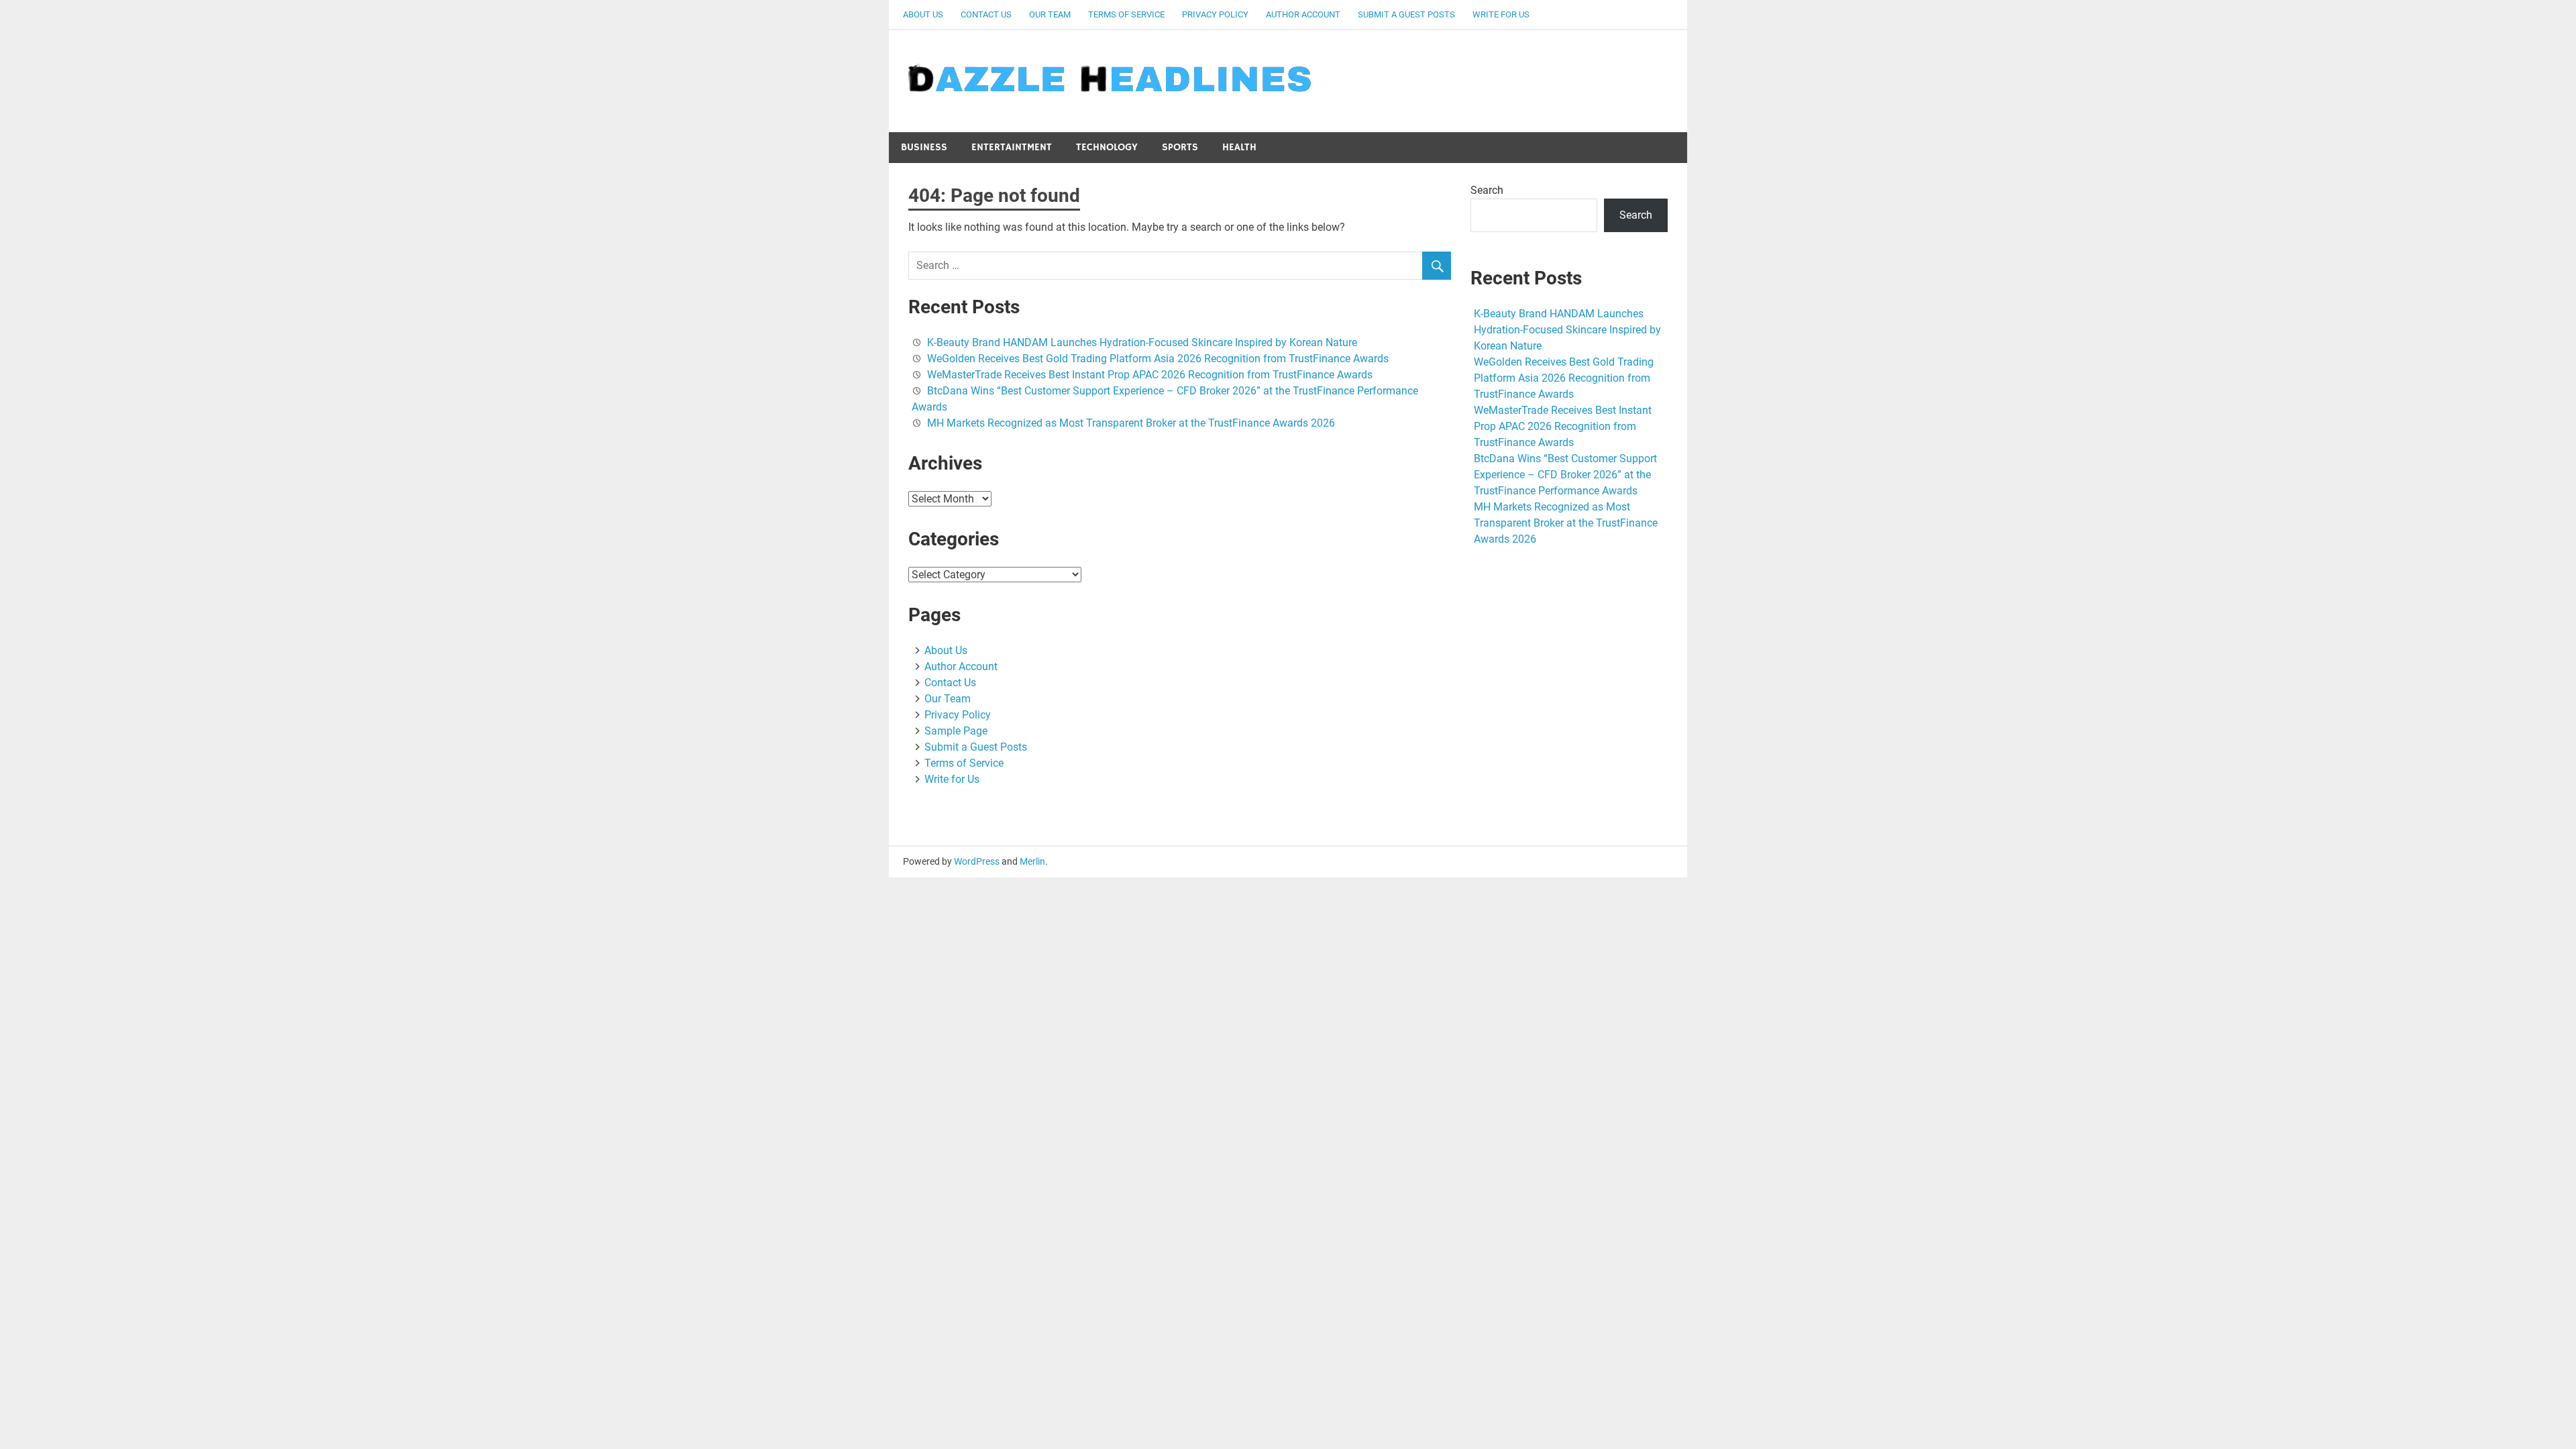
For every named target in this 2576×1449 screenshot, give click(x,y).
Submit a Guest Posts (1406, 14)
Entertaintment (1012, 147)
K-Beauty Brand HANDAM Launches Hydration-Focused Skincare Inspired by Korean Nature (1142, 342)
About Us (923, 14)
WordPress (977, 861)
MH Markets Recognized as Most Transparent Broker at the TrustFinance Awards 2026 (1131, 423)
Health (1239, 147)
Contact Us (986, 14)
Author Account (1303, 14)
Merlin (1032, 861)
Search (1487, 190)
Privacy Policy (1215, 14)
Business (924, 147)
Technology (1107, 147)
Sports (1180, 147)
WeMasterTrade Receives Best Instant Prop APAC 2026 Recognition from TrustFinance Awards (1150, 375)
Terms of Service (1126, 14)
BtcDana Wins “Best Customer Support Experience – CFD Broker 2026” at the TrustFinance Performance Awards (1565, 475)
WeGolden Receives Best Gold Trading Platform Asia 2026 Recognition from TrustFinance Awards (1158, 359)
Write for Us (1501, 14)
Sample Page (956, 731)
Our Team (1050, 14)
